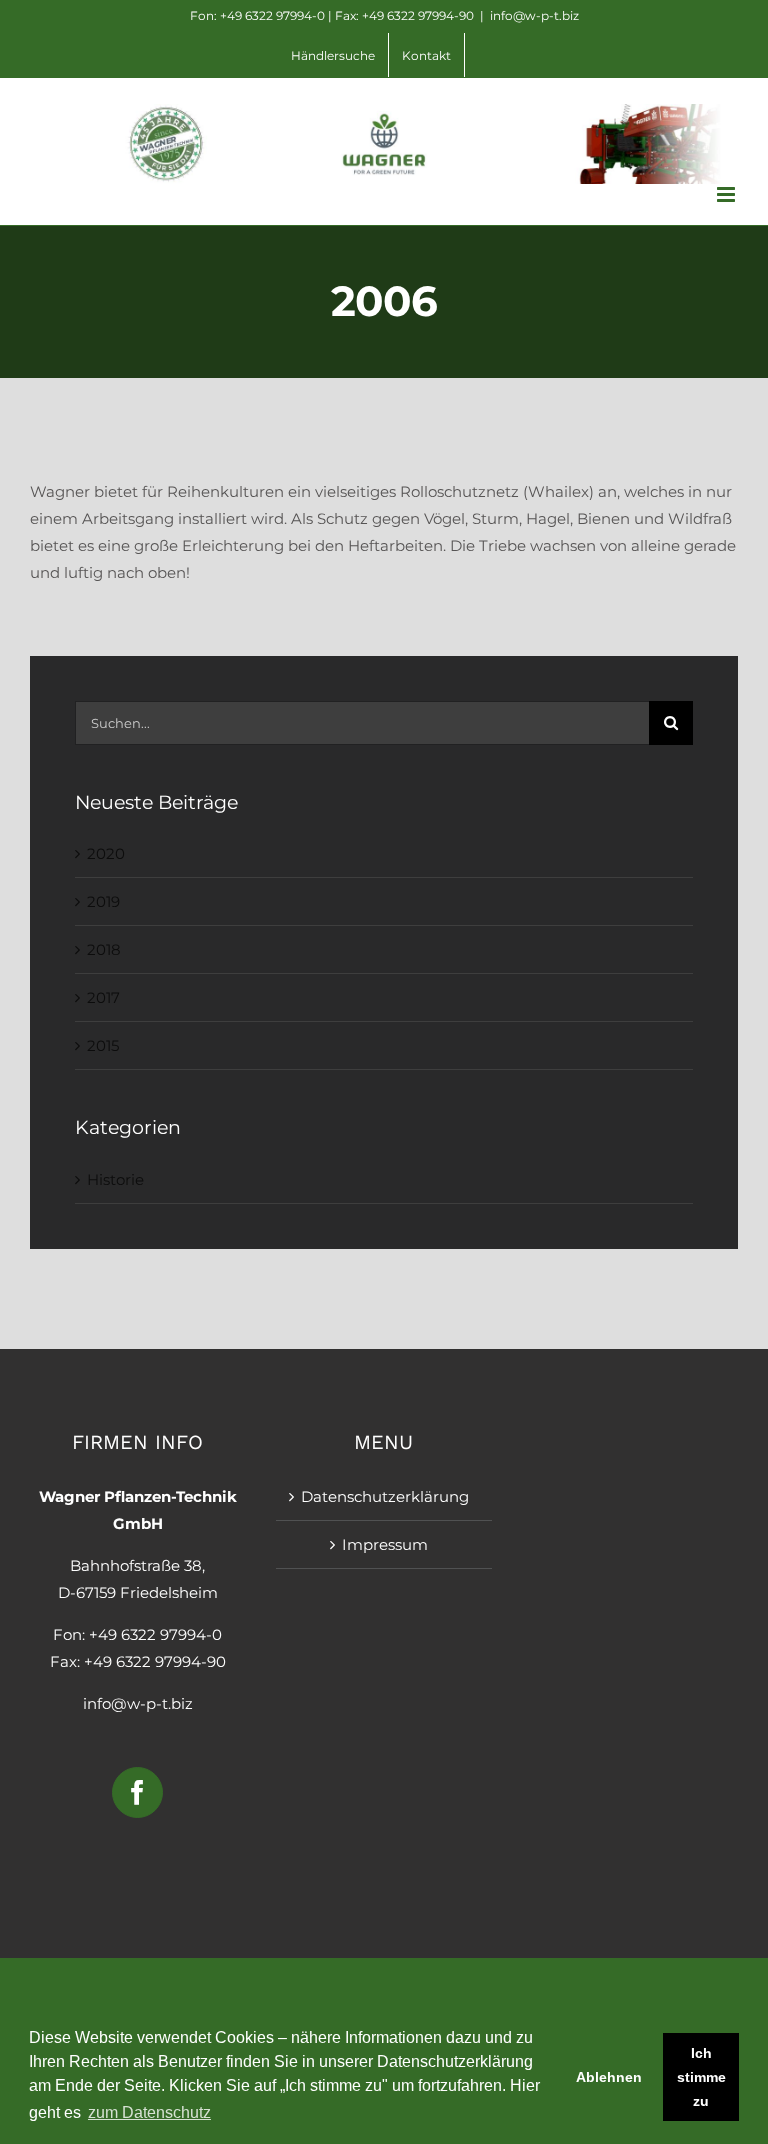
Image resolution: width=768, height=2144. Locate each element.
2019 (103, 901)
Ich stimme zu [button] (701, 2077)
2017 (103, 997)
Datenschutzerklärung (385, 1496)
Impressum (385, 1544)
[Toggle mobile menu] (727, 194)
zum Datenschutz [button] (149, 2112)
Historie (115, 1179)
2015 (103, 1045)
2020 (106, 853)
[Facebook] (137, 1792)
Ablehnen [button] (609, 2077)
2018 (104, 949)
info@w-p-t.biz (534, 15)
